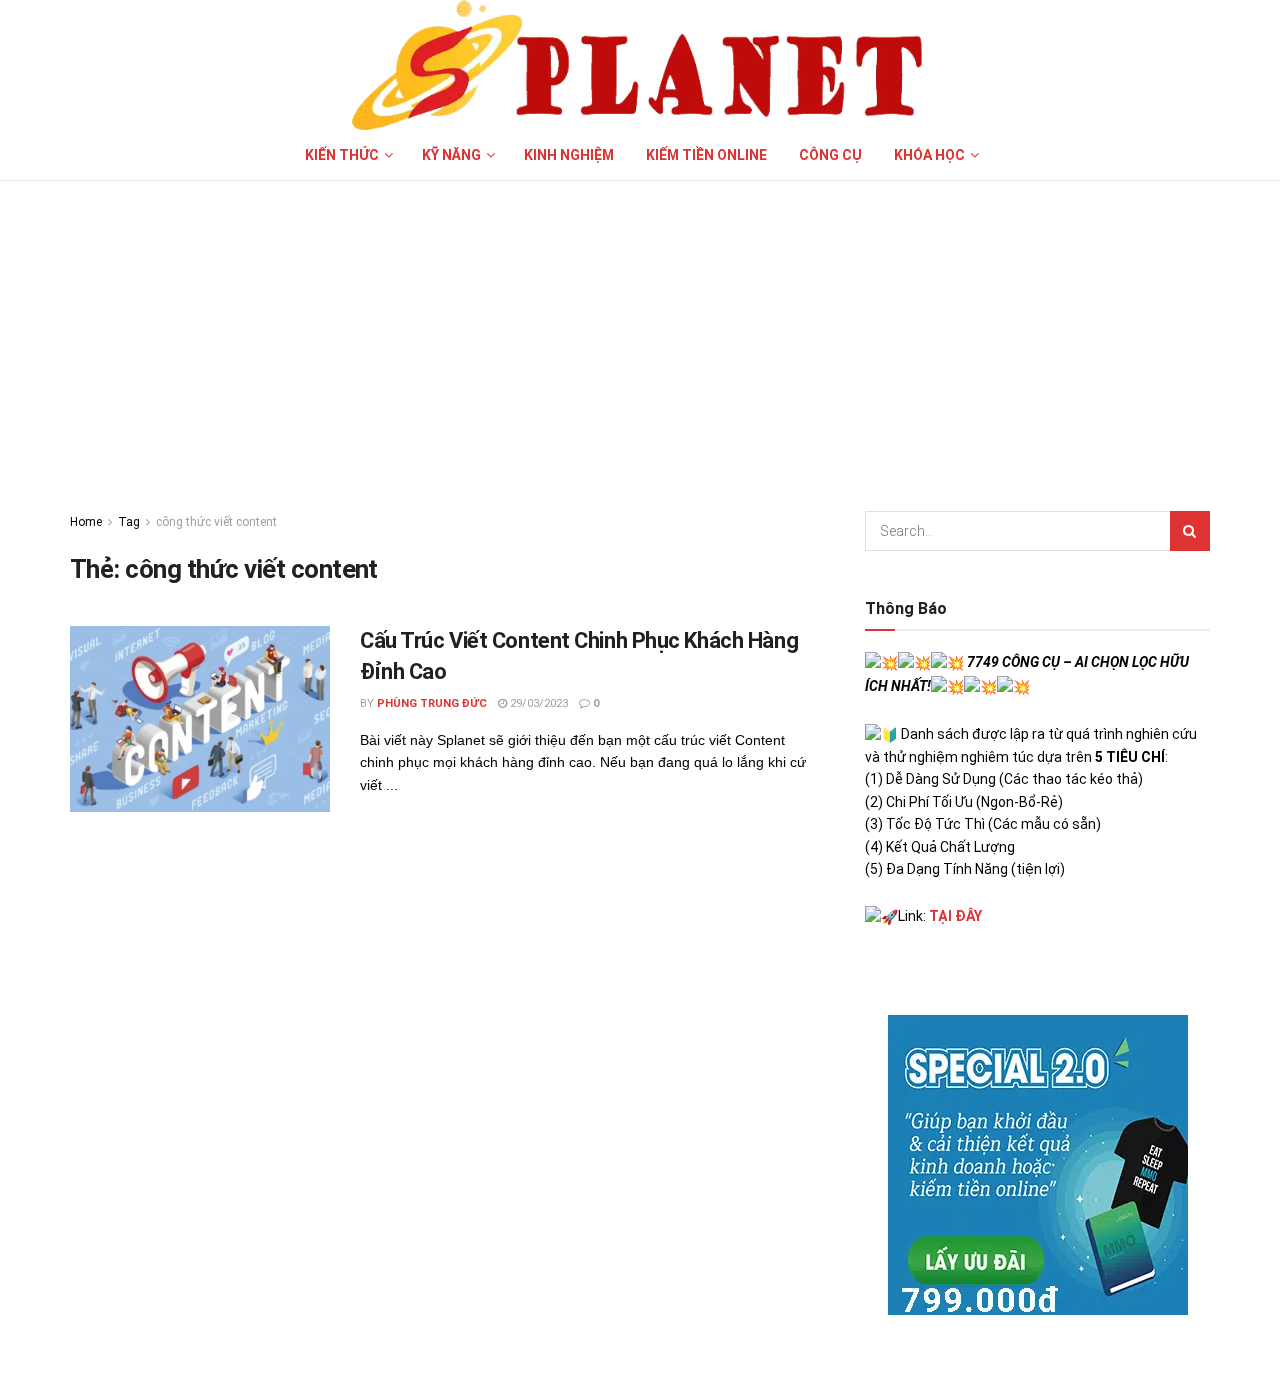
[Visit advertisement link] (1037, 1165)
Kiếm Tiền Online (706, 155)
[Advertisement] (640, 331)
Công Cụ (830, 155)
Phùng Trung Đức (432, 703)
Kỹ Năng (451, 155)
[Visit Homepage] (640, 65)
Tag (129, 522)
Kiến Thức (342, 155)
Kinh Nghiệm (569, 155)
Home (86, 522)
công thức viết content (216, 522)
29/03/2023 (537, 703)
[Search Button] (1190, 531)
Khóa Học (929, 155)
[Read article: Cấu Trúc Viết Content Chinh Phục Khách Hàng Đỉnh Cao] (200, 719)
